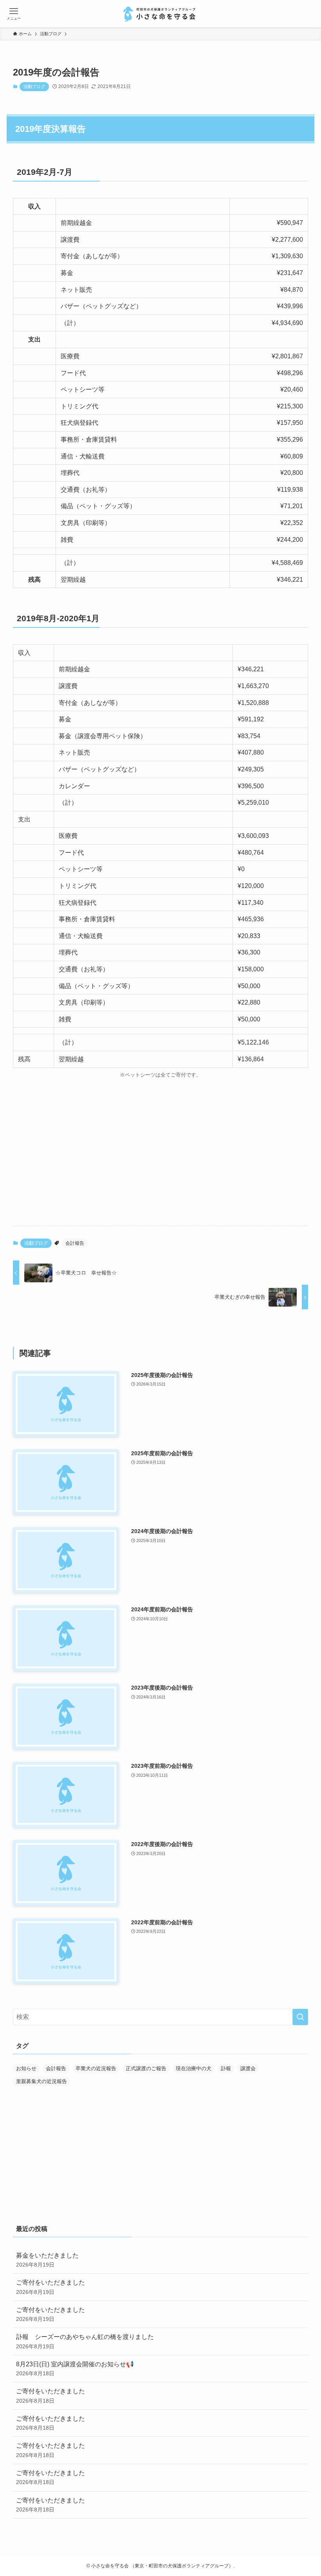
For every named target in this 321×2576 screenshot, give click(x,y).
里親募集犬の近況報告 (41, 2081)
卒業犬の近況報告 (96, 2068)
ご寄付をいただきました (50, 2287)
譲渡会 (248, 2068)
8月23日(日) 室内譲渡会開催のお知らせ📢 (75, 2369)
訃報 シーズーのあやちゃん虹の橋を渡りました (85, 2341)
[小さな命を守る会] (161, 14)
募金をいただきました (47, 2260)
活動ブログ (34, 86)
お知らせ (26, 2068)
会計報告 (75, 1243)
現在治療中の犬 (194, 2068)
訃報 (226, 2068)
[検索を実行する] (300, 2017)
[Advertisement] (160, 1158)
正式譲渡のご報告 (146, 2068)
